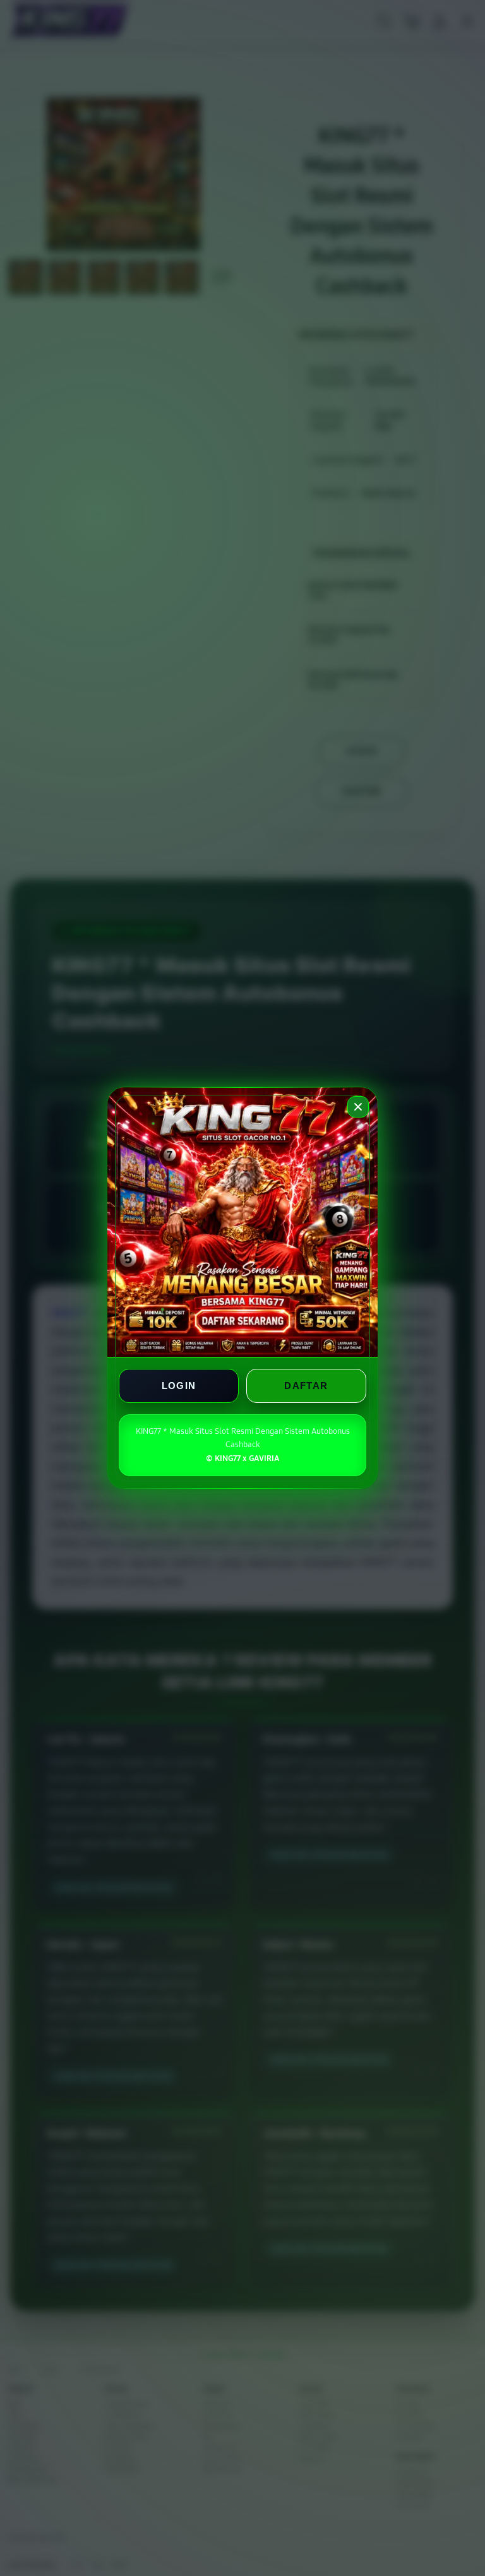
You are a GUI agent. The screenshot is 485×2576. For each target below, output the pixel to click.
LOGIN (179, 1386)
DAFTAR (306, 1386)
